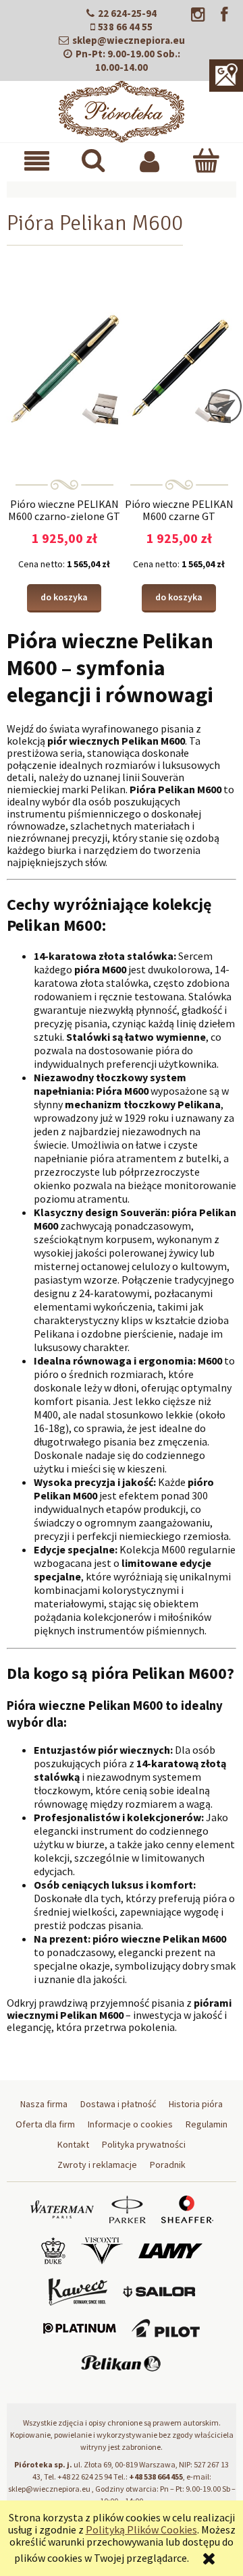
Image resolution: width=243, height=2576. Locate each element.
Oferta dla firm (45, 2124)
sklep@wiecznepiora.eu (129, 40)
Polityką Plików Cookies (141, 2529)
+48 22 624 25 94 (85, 2477)
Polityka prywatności (144, 2144)
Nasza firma (44, 2104)
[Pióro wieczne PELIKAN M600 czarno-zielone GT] (64, 368)
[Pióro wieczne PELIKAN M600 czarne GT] (179, 368)
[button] (37, 161)
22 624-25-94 (127, 13)
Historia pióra (196, 2104)
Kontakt (73, 2144)
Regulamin (207, 2124)
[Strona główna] (122, 109)
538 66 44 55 (125, 27)
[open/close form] (225, 406)
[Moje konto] (150, 161)
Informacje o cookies (130, 2124)
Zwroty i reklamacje (97, 2165)
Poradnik (168, 2165)
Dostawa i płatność (118, 2104)
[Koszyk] (206, 160)
